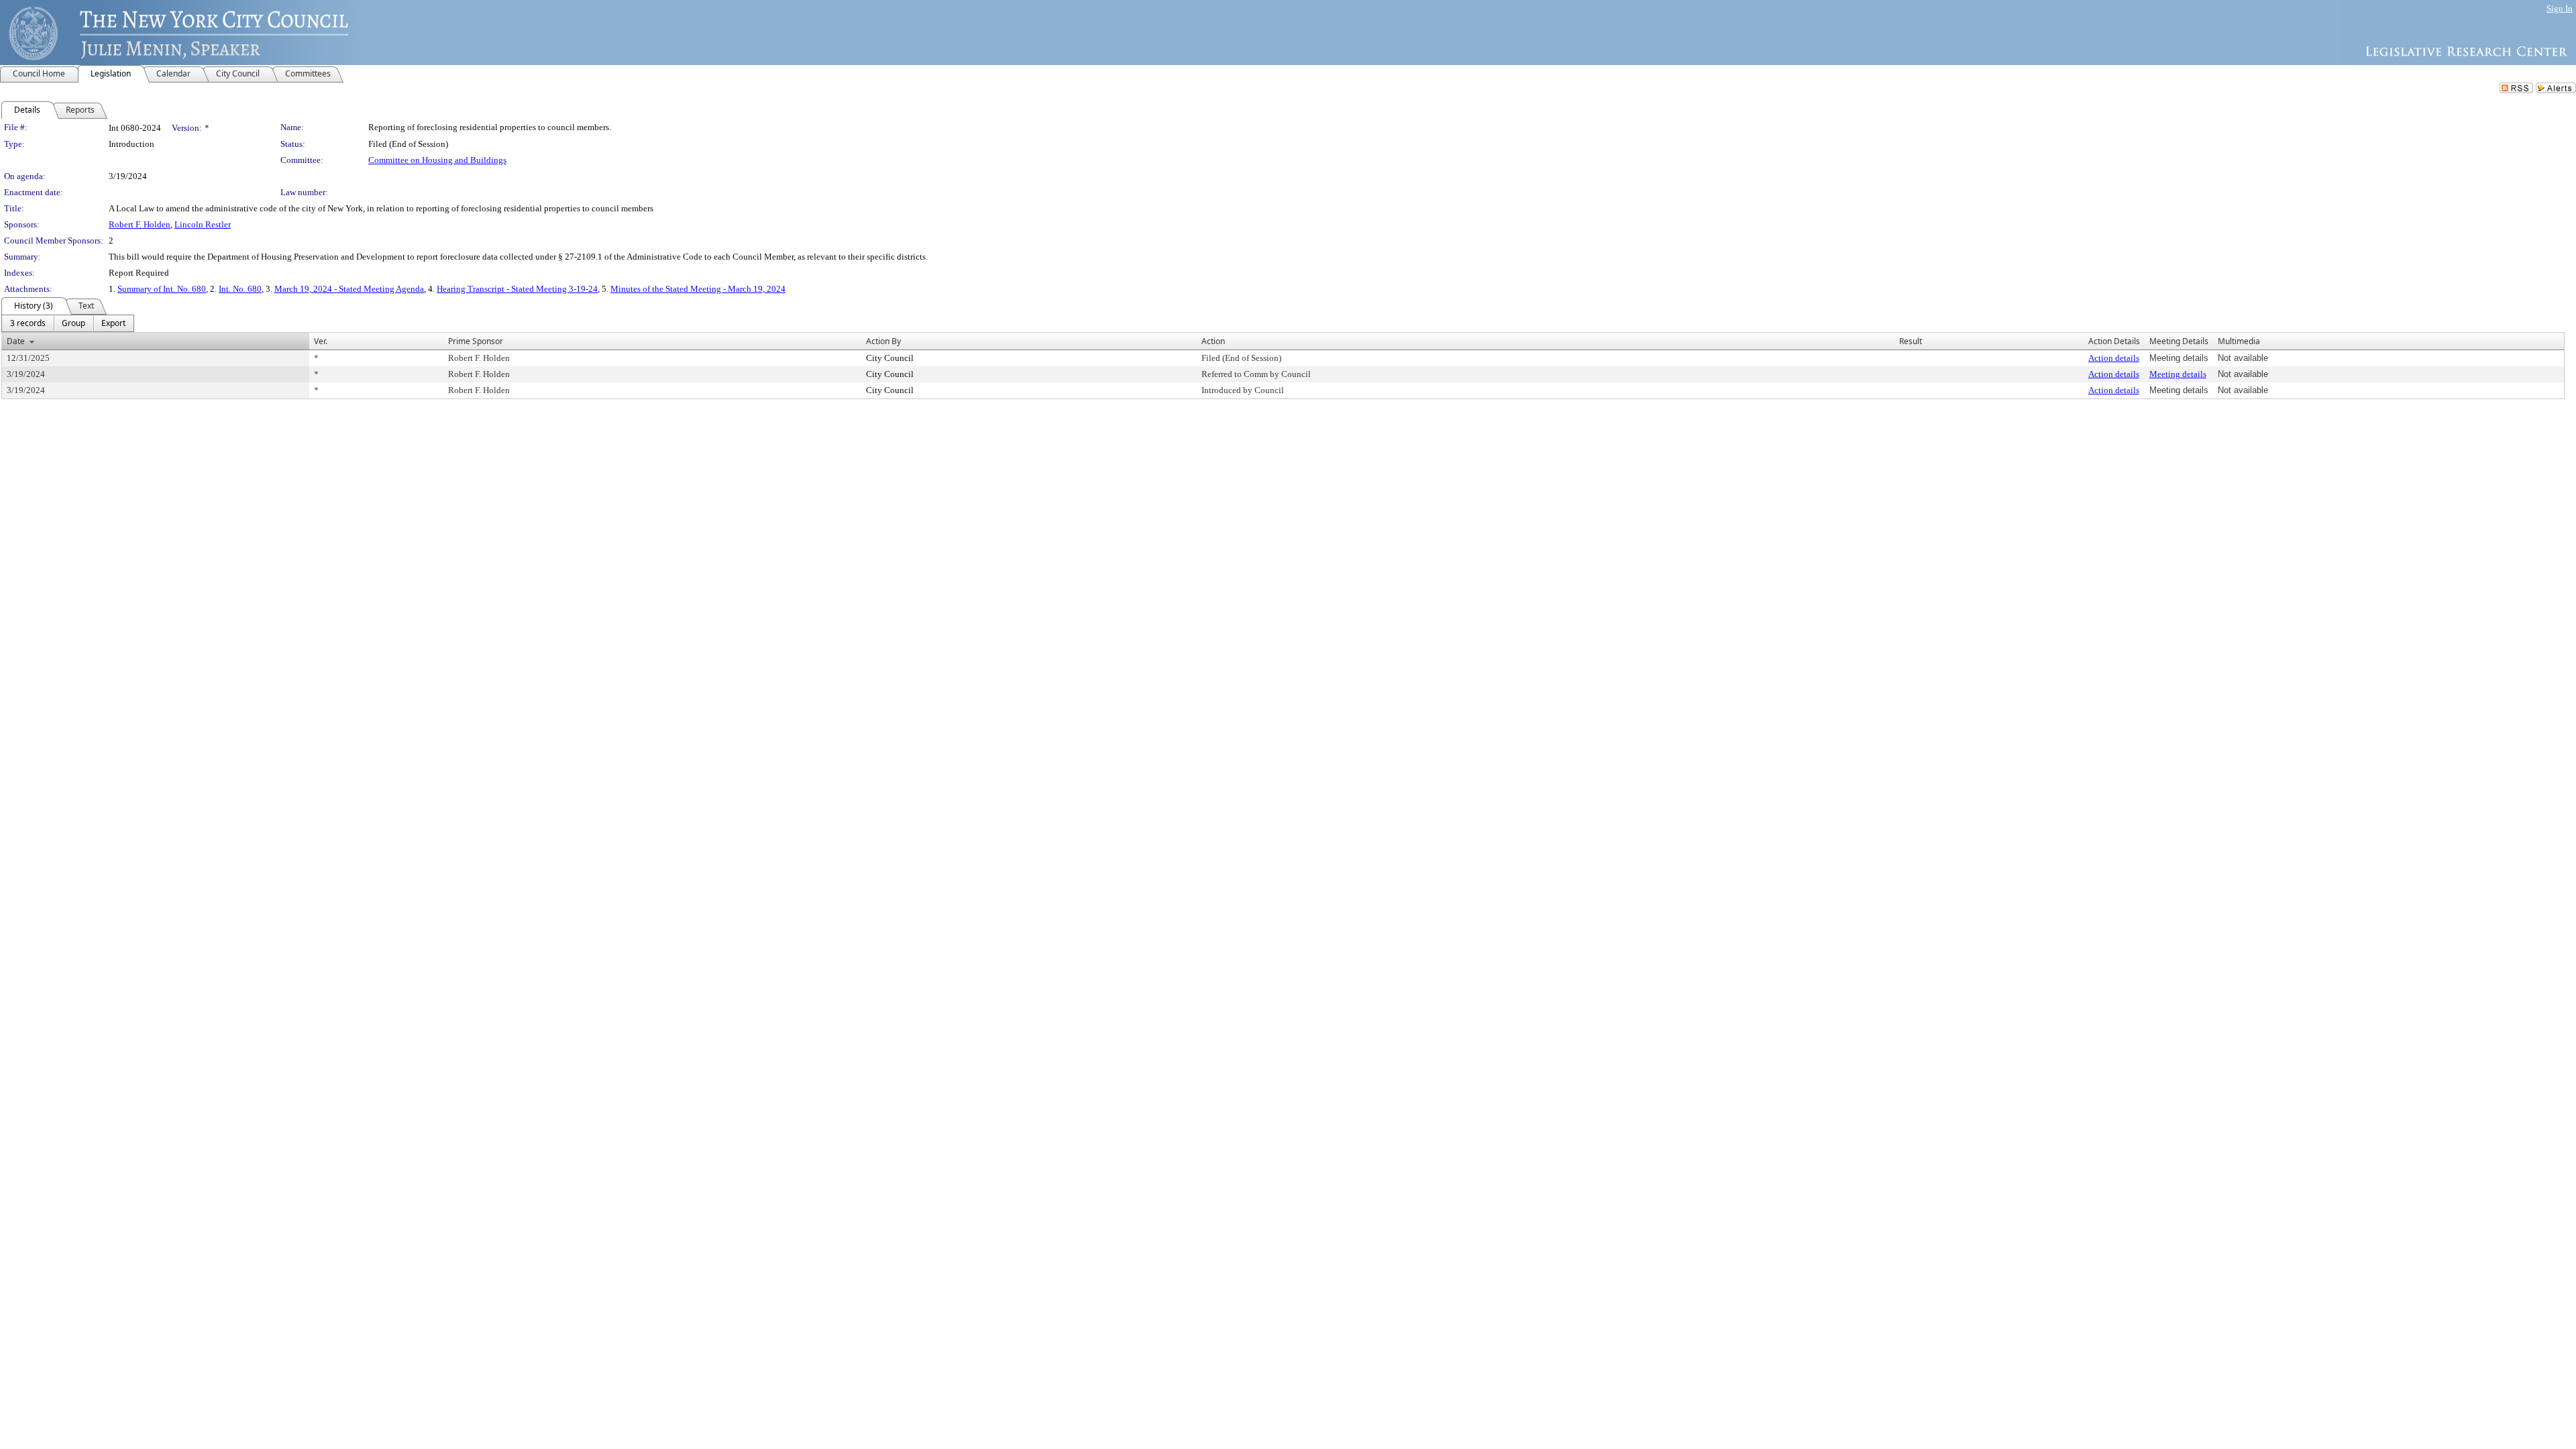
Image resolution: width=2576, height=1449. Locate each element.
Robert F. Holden (140, 224)
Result (1911, 341)
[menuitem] (28, 323)
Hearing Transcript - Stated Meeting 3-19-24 (517, 289)
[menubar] (68, 323)
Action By (883, 341)
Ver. (321, 341)
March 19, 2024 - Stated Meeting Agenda (349, 289)
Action (1213, 341)
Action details (2114, 358)
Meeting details (2178, 374)
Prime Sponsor (476, 341)
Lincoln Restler (203, 224)
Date (16, 341)
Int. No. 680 (240, 289)
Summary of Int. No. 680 (162, 289)
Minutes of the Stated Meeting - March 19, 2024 (698, 289)
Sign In (2560, 8)
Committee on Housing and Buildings (437, 160)
